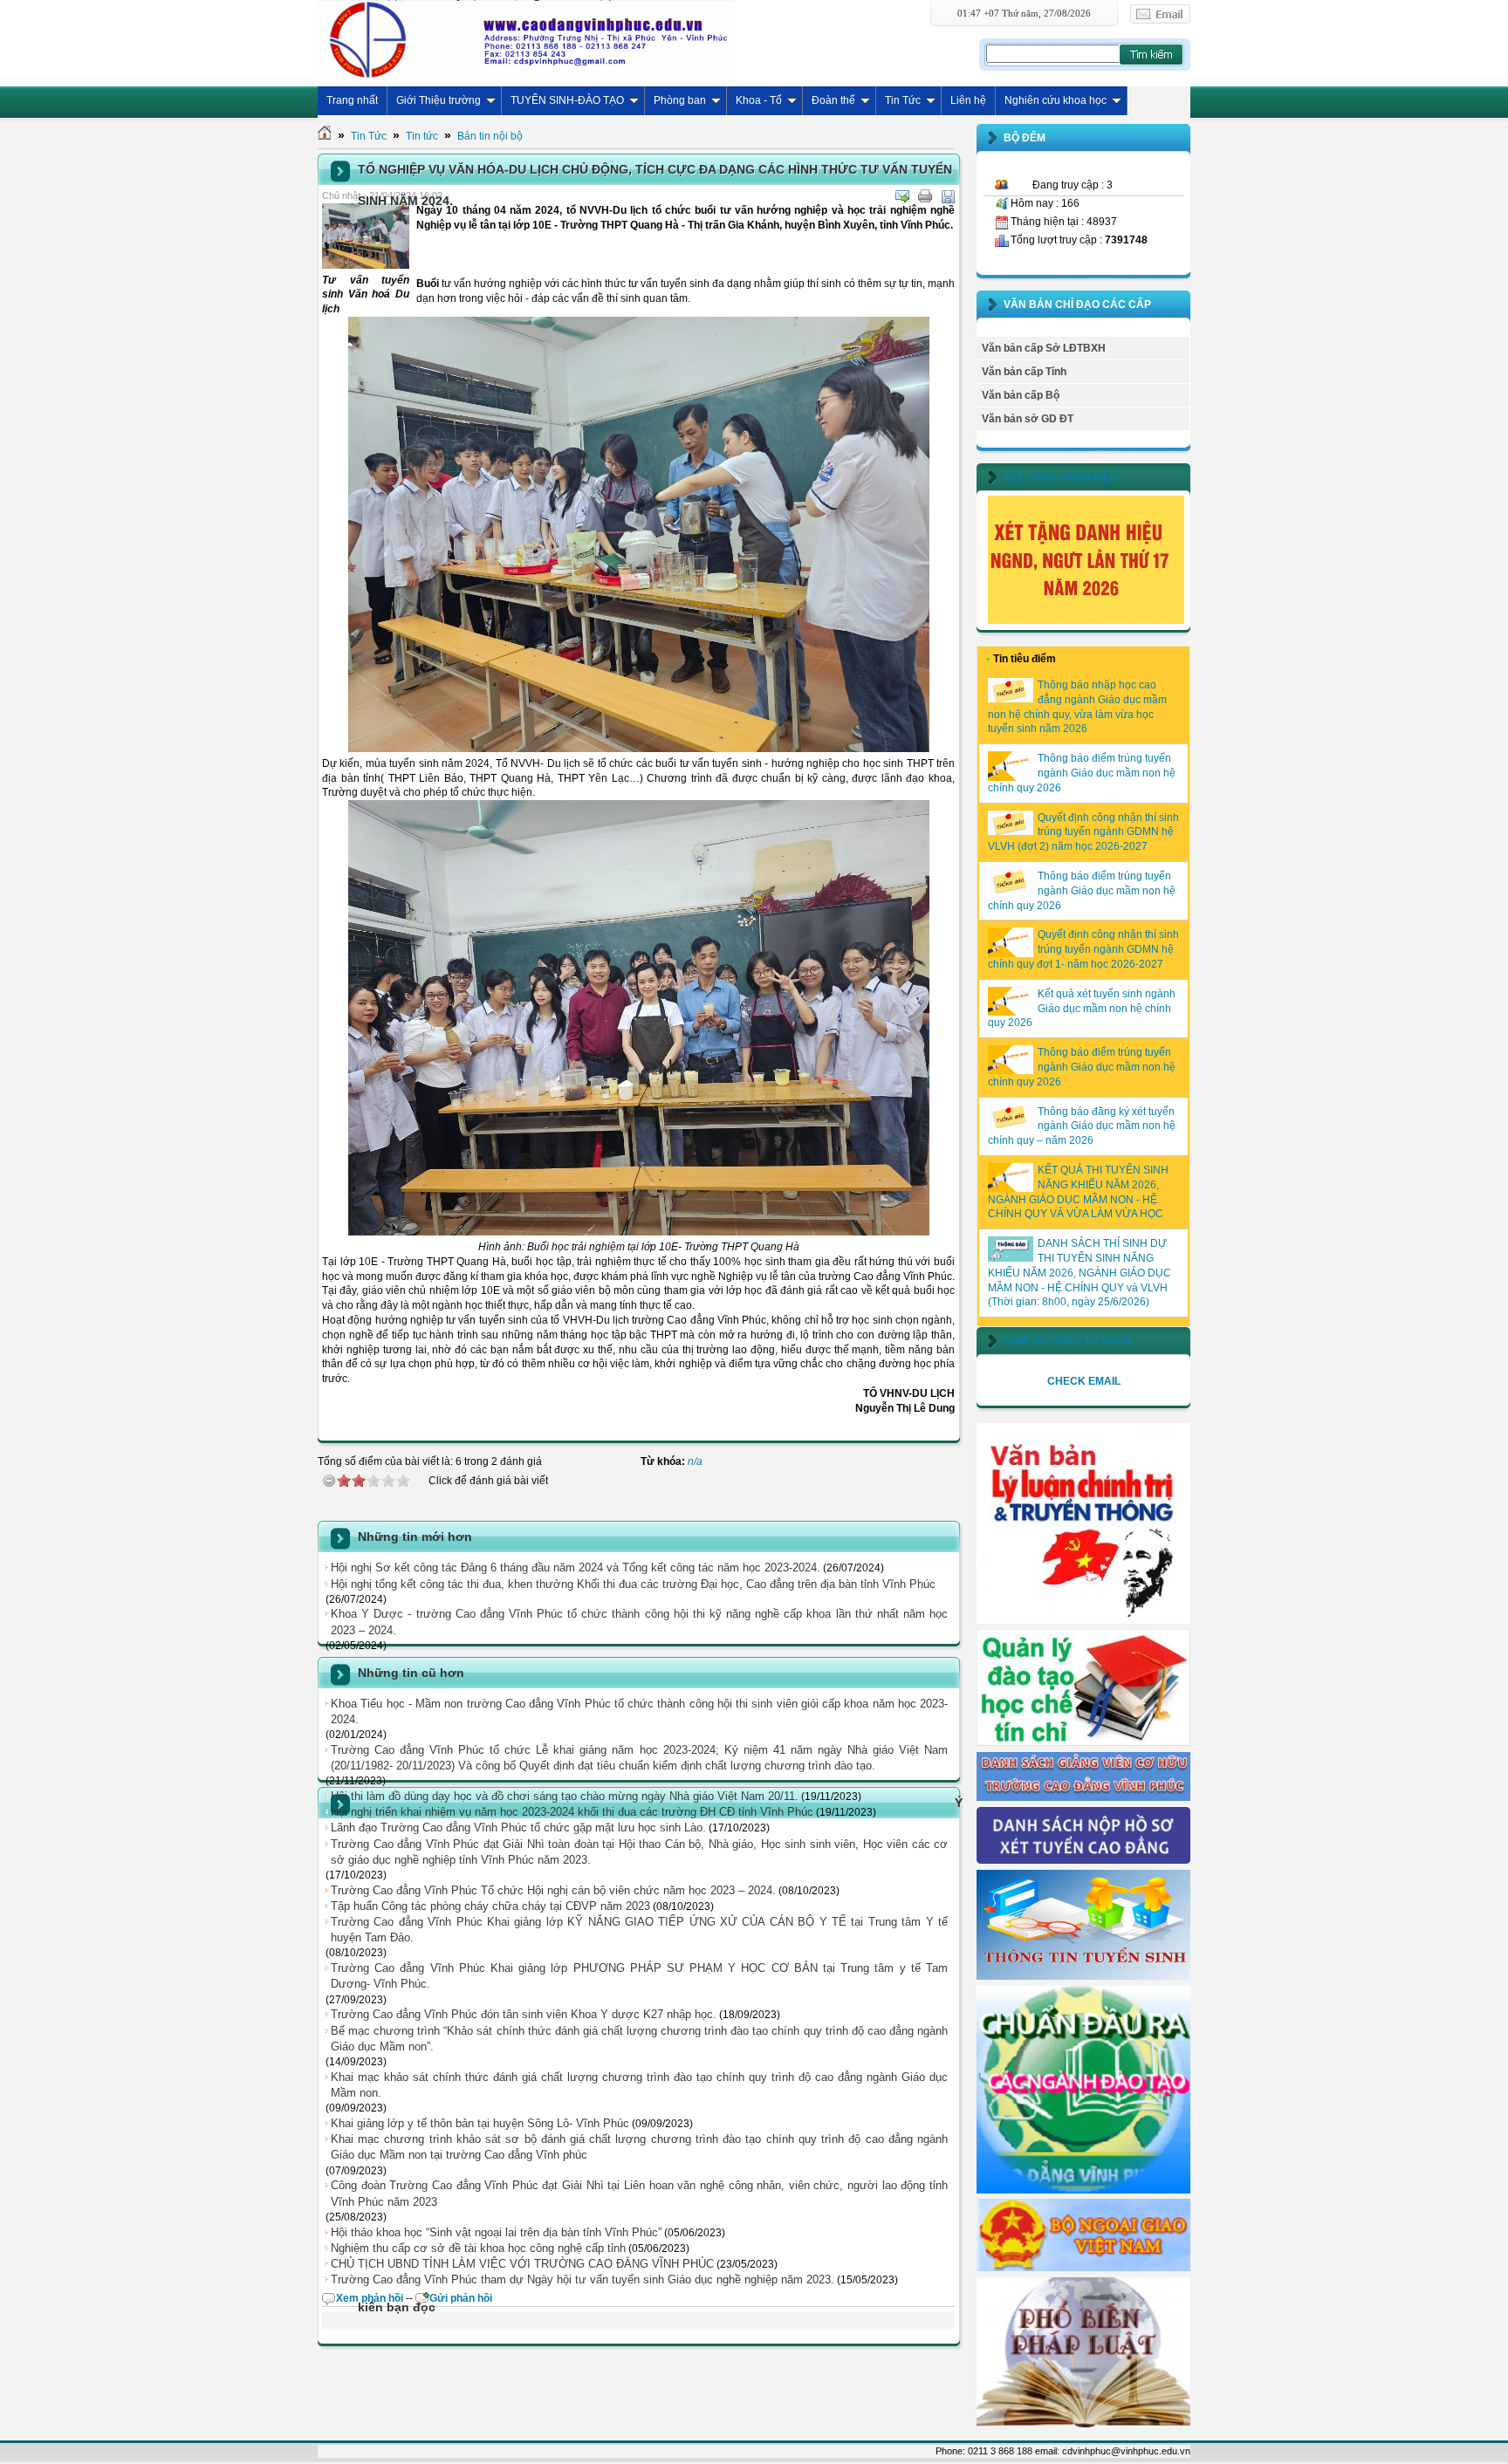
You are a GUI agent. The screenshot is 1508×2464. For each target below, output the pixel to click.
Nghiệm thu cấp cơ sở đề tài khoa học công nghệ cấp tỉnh (478, 2248)
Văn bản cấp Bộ (1021, 395)
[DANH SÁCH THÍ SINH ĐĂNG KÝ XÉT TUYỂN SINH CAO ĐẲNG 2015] (1083, 1860)
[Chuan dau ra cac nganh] (1083, 2190)
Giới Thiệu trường (439, 100)
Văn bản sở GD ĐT (1028, 419)
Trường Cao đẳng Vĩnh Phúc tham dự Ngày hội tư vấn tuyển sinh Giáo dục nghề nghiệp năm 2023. (583, 2279)
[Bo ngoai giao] (1083, 2268)
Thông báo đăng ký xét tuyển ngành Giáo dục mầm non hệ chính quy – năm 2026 (1082, 1126)
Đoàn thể (833, 100)
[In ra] (925, 196)
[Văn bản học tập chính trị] (1083, 1620)
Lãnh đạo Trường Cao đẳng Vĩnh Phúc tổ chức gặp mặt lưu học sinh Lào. (518, 1827)
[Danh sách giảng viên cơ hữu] (1083, 1797)
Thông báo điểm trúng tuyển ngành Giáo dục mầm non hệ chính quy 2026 (1082, 773)
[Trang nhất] (325, 136)
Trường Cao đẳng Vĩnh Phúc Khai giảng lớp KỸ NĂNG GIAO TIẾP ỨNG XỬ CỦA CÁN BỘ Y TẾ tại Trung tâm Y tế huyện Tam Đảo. (639, 1930)
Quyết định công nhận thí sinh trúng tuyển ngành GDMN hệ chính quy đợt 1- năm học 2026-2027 (1083, 949)
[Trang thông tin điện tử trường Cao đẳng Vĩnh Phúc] (526, 39)
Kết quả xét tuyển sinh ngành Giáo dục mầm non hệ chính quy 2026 (1082, 1009)
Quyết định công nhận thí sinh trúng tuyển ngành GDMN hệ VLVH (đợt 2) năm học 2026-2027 (1083, 832)
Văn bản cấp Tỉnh (1024, 372)
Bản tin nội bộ (490, 136)
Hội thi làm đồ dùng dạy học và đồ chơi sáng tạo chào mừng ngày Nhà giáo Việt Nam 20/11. (565, 1796)
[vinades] (1083, 2424)
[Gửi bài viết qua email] (902, 196)
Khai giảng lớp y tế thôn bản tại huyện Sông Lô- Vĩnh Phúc (480, 2123)
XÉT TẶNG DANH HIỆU (1061, 477)
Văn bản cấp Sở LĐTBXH (1044, 348)
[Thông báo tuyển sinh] (1083, 1976)
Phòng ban (680, 100)
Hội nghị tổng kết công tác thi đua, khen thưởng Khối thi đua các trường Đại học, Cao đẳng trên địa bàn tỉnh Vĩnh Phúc (633, 1584)
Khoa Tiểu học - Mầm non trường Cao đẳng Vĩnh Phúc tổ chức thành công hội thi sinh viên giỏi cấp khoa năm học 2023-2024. (639, 1711)
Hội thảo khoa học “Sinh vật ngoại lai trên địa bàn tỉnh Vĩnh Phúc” (496, 2232)
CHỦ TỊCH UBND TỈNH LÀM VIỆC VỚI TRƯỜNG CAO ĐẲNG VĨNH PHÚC (522, 2264)
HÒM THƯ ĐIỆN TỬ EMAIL (1069, 1341)
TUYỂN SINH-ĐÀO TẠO (567, 100)
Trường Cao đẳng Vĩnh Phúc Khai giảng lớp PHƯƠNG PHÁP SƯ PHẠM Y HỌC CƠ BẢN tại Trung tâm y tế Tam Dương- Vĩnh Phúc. (639, 1976)
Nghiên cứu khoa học (1056, 100)
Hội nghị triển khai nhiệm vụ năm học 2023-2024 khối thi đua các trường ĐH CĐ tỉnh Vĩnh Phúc (572, 1812)
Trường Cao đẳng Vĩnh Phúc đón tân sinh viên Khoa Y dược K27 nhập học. (524, 2014)
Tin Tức (903, 100)
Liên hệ (968, 100)
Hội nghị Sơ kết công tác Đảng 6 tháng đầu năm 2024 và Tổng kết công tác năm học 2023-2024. (576, 1567)
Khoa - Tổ (759, 100)
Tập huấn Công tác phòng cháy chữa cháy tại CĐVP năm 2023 (490, 1906)
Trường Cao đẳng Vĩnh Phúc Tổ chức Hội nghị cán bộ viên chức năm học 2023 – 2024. (553, 1890)
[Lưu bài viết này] (948, 196)
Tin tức (422, 136)
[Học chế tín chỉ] (1083, 1742)
